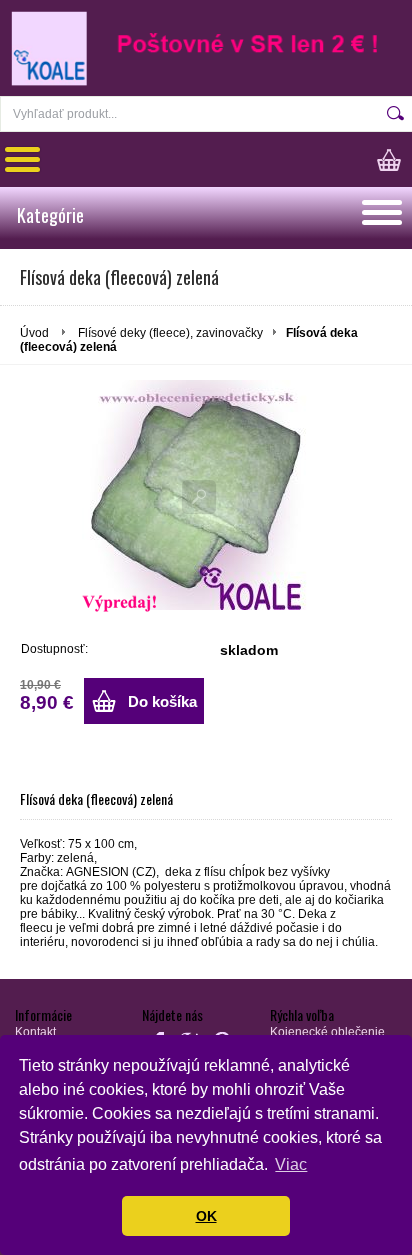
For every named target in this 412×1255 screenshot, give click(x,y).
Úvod (34, 333)
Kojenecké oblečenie (327, 1032)
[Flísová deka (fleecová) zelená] (206, 495)
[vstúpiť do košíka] (394, 159)
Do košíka (162, 701)
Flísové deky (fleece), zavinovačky (170, 333)
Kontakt (35, 1032)
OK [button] (206, 1216)
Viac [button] (291, 1164)
